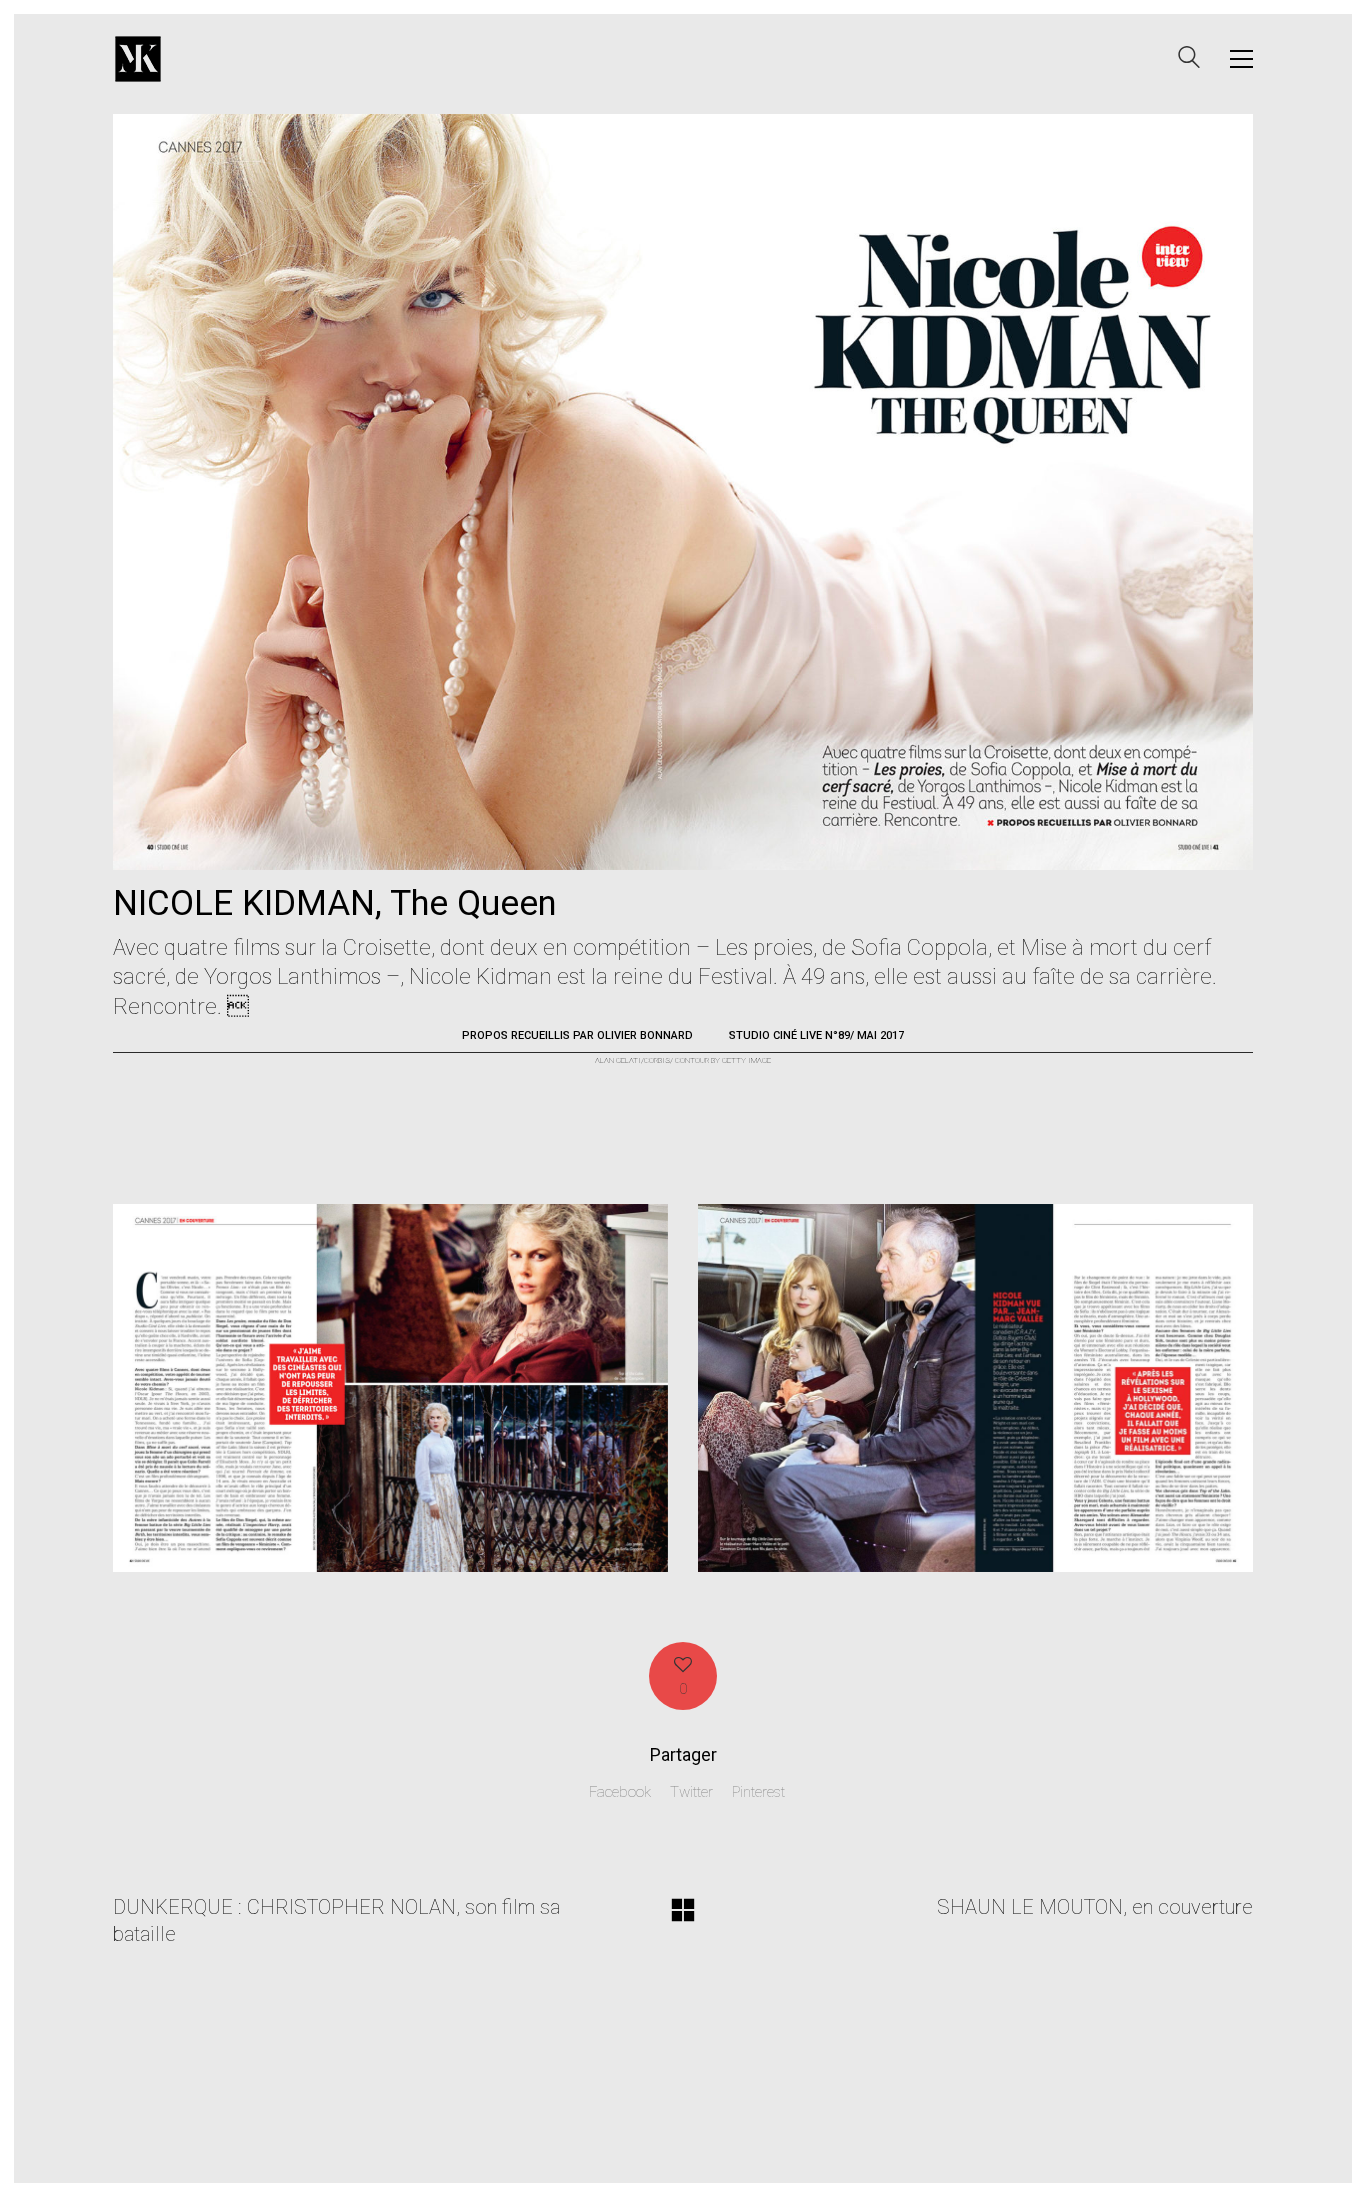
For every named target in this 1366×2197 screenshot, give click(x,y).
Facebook (620, 1792)
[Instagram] (1233, 2158)
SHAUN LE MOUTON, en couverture (1095, 1907)
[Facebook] (1133, 2158)
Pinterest (758, 1792)
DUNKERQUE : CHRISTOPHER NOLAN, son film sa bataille (336, 1920)
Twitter (691, 1792)
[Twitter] (1183, 2158)
